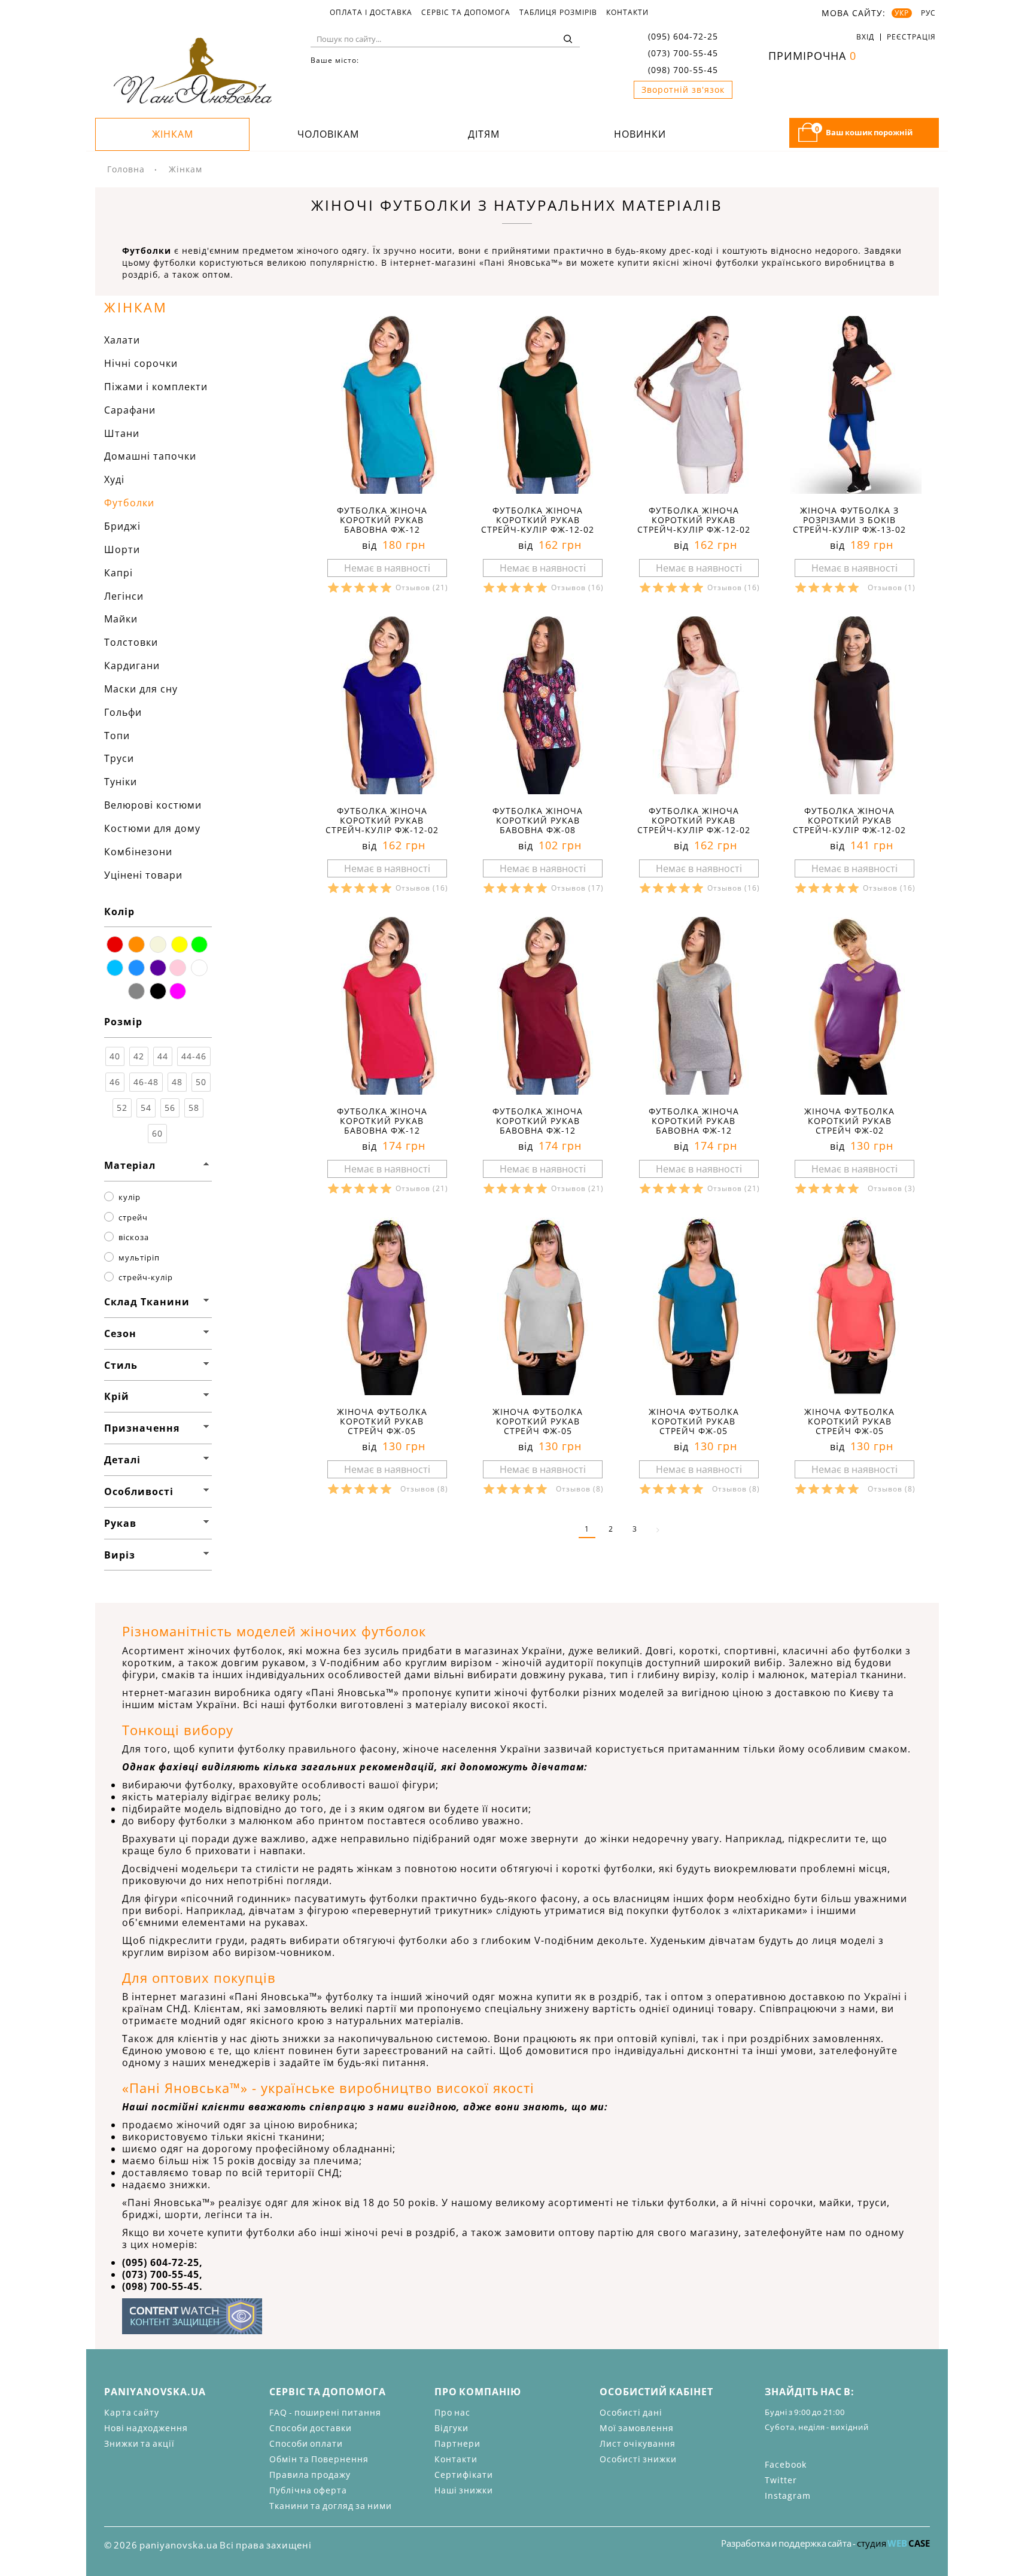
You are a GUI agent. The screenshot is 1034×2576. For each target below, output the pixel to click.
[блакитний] (115, 968)
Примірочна (812, 56)
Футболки (129, 503)
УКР (902, 13)
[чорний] (158, 991)
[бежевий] (158, 944)
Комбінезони (138, 852)
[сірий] (136, 991)
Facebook (786, 2464)
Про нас (452, 2412)
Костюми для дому (152, 828)
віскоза (134, 1237)
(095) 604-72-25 (683, 36)
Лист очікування (638, 2443)
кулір (130, 1197)
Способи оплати (306, 2443)
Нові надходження (146, 2428)
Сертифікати (464, 2475)
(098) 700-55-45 (683, 70)
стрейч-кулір (146, 1277)
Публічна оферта (308, 2490)
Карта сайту (132, 2412)
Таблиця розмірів (558, 13)
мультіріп (139, 1257)
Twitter (781, 2480)
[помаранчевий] (136, 944)
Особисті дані (631, 2412)
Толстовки (131, 642)
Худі (114, 479)
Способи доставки (311, 2428)
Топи (117, 736)
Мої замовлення (637, 2428)
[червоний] (115, 944)
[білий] (199, 968)
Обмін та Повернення (319, 2459)
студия (893, 2543)
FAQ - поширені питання (325, 2412)
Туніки (121, 782)
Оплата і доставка (371, 13)
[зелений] (199, 944)
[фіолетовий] (158, 968)
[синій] (136, 968)
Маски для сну (141, 689)
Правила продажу (310, 2475)
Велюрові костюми (153, 805)
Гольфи (123, 712)
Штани (122, 433)
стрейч (133, 1217)
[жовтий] (180, 944)
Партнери (457, 2443)
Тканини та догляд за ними (331, 2506)
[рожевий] (178, 968)
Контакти (627, 13)
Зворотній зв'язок (683, 89)
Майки (121, 619)
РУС (928, 13)
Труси (119, 758)
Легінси (124, 596)
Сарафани (130, 410)
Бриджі (122, 526)
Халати (122, 340)
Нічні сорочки (141, 363)
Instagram (788, 2495)
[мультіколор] (178, 991)
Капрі (118, 573)
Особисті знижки (638, 2459)
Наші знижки (464, 2490)
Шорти (122, 549)
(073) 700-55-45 (683, 53)
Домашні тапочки (150, 456)
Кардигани (132, 666)
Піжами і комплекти (156, 387)
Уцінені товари (143, 875)
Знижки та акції (139, 2443)
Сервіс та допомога (466, 13)
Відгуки (451, 2428)
